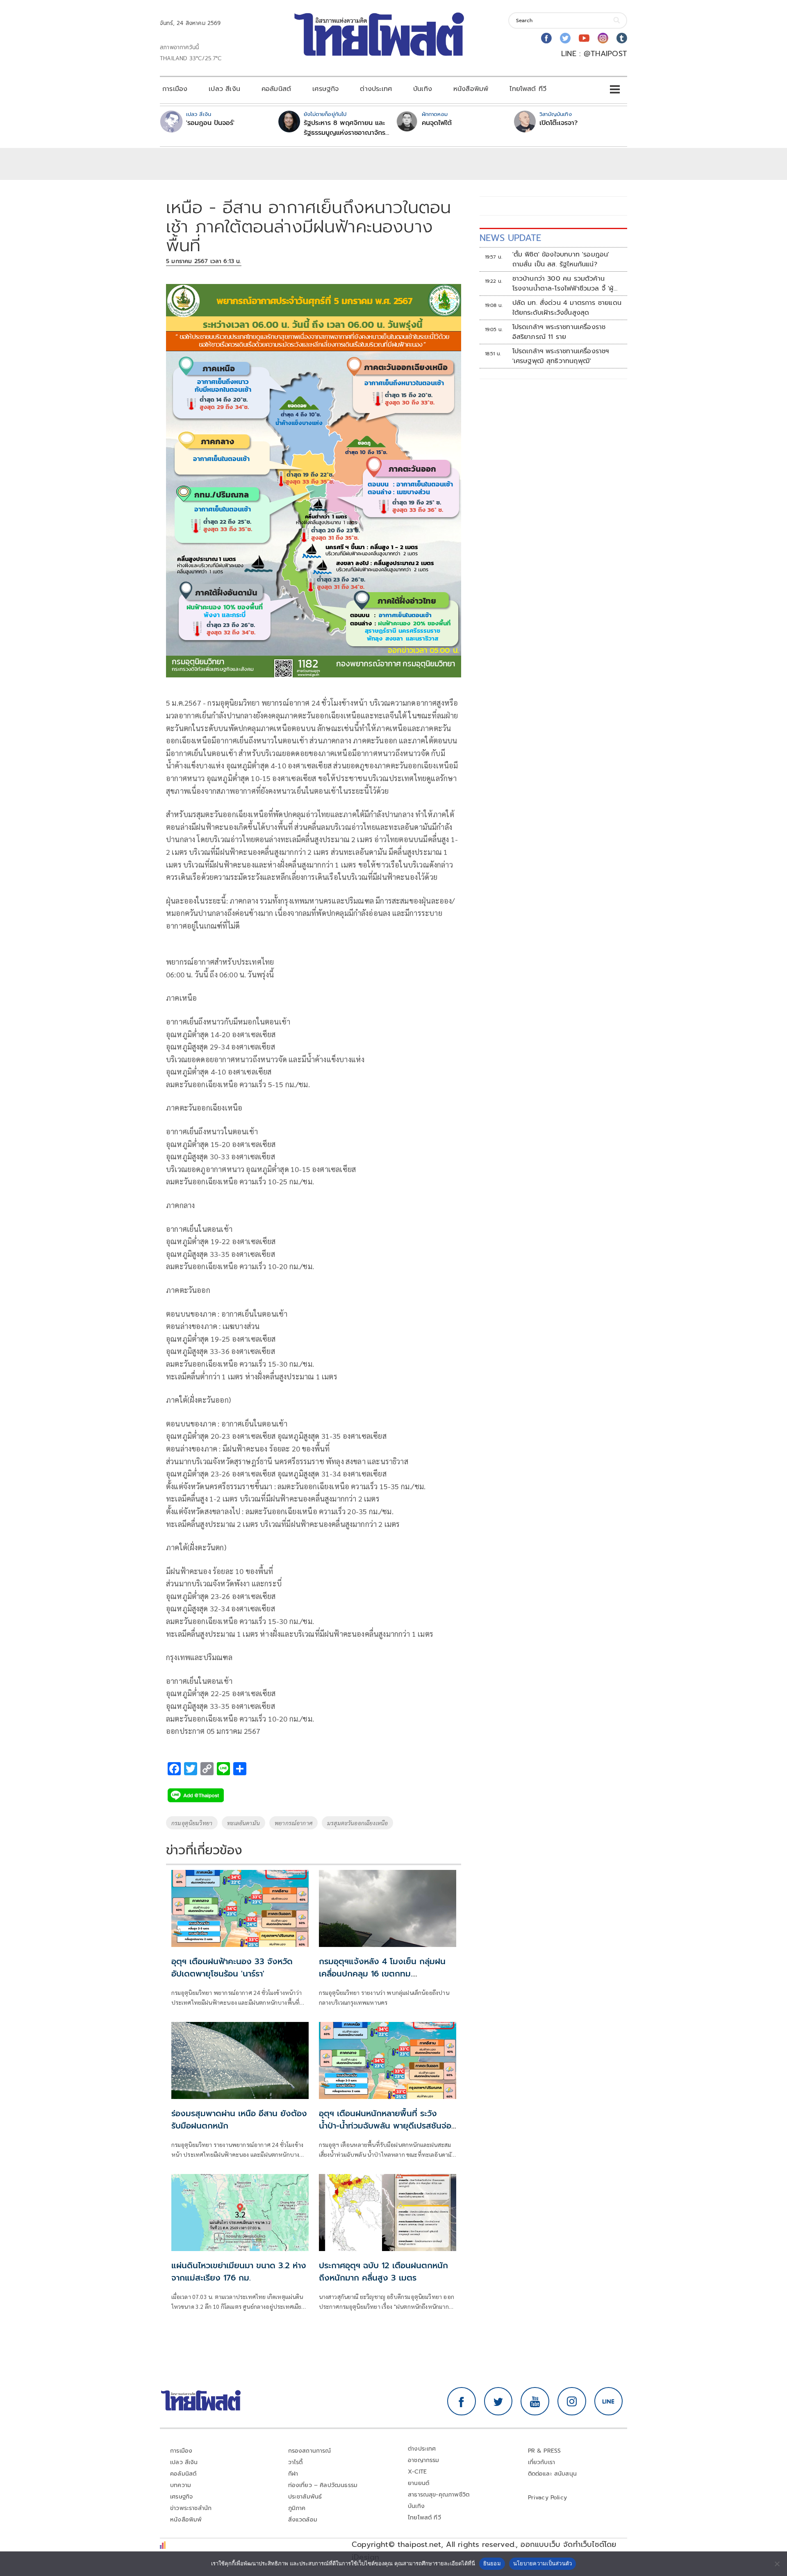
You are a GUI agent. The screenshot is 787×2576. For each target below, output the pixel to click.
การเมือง (175, 89)
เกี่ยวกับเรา (542, 2462)
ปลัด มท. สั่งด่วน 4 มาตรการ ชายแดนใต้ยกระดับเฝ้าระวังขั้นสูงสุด (567, 308)
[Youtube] (584, 38)
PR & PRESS (545, 2451)
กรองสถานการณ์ (310, 2451)
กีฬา (293, 2474)
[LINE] (609, 2401)
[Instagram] (603, 38)
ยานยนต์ (419, 2483)
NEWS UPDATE (510, 238)
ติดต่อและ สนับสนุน (553, 2474)
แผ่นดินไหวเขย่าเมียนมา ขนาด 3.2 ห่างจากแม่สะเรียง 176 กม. (239, 2272)
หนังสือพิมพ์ (471, 89)
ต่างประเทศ (376, 89)
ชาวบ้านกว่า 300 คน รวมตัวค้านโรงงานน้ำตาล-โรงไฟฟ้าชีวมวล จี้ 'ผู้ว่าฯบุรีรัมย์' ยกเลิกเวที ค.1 (563, 284)
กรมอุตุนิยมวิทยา (192, 1823)
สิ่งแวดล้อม (303, 2520)
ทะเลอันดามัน (243, 1823)
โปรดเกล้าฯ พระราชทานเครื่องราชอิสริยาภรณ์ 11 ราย (559, 332)
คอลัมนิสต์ (276, 89)
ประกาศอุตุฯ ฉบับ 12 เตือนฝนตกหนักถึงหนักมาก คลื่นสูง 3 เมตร (383, 2272)
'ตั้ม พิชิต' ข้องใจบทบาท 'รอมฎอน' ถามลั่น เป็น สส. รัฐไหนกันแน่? (561, 259)
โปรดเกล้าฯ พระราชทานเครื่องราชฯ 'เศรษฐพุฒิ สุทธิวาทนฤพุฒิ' (561, 356)
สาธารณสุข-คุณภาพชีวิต (439, 2495)
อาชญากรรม (424, 2460)
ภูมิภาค (297, 2508)
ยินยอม (492, 2563)
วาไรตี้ (296, 2462)
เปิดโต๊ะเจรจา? (558, 123)
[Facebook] (546, 38)
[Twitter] (565, 38)
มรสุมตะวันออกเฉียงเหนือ (357, 1823)
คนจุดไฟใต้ (437, 123)
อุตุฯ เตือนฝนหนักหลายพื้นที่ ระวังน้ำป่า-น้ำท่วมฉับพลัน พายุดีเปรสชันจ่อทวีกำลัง (385, 2126)
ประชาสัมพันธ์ (305, 2497)
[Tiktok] (622, 38)
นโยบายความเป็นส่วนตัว (543, 2563)
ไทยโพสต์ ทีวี (528, 89)
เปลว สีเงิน (224, 89)
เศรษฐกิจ (325, 89)
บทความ (181, 2485)
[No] (777, 2564)
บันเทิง (423, 89)
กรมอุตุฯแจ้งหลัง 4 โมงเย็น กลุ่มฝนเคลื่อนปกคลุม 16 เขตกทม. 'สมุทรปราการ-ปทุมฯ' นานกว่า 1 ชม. (382, 1974)
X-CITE (417, 2472)
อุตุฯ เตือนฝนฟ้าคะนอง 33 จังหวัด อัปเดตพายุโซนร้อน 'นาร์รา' (232, 1967)
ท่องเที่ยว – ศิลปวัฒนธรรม (323, 2485)
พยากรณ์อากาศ (293, 1823)
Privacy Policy (548, 2498)
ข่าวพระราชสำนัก (191, 2508)
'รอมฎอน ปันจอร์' (210, 123)
